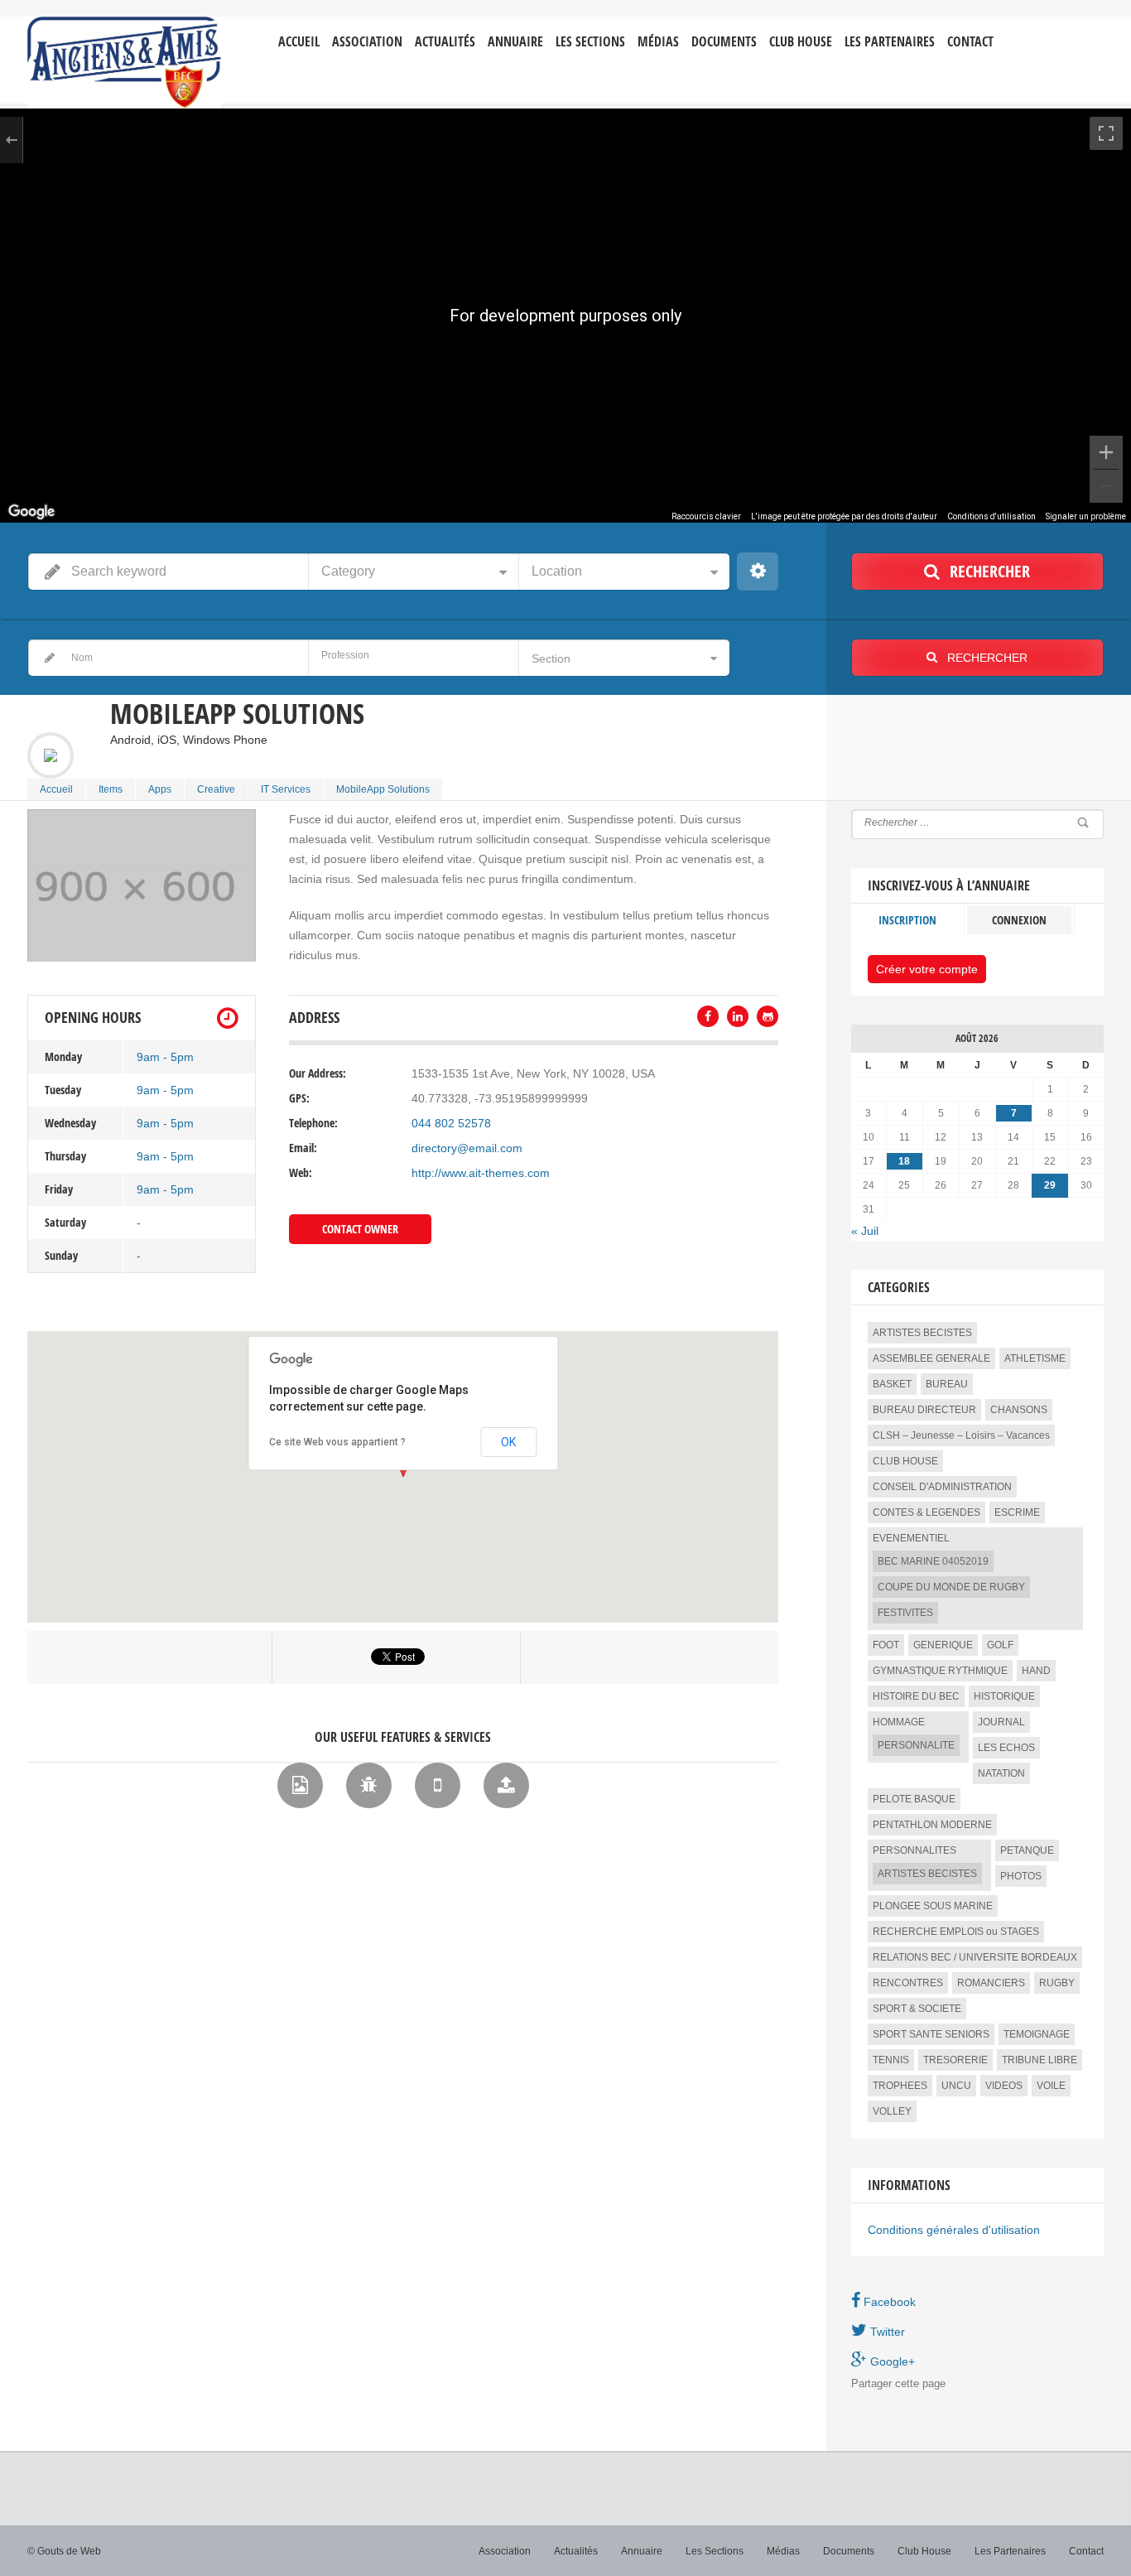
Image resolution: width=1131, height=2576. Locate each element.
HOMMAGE (899, 1722)
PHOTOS (1021, 1876)
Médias (658, 42)
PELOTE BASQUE (914, 1799)
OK (508, 1442)
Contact (970, 42)
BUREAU (947, 1384)
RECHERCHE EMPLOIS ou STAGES (956, 1932)
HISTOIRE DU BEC (916, 1696)
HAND (1036, 1671)
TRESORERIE (955, 2060)
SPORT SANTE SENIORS (931, 2034)
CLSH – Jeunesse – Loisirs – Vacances (961, 1435)
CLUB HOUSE (905, 1461)
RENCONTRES (908, 1983)
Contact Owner (360, 1229)
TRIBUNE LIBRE (1040, 2060)
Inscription (907, 920)
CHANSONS (1019, 1410)
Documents (724, 42)
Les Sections (715, 2551)
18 (904, 1161)
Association (367, 42)
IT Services (286, 789)
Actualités (445, 42)
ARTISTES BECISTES (922, 1333)
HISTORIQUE (1004, 1696)
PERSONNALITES (914, 1850)
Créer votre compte (927, 969)
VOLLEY (892, 2111)
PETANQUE (1027, 1850)
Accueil (299, 42)
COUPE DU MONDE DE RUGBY (951, 1587)
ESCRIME (1017, 1512)
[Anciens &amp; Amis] (124, 63)
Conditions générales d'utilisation (954, 2230)
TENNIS (891, 2060)
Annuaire (515, 42)
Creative (216, 789)
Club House (801, 42)
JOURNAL (1001, 1722)
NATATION (1001, 1773)
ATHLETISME (1035, 1358)
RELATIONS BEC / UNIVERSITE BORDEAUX (975, 1957)
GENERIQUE (943, 1645)
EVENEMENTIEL (911, 1538)
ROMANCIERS (991, 1983)
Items (111, 789)
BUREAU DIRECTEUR (924, 1410)
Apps (160, 789)
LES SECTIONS (590, 42)
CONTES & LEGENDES (926, 1512)
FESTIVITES (905, 1613)
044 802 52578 (451, 1123)
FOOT (886, 1645)
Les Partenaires (890, 42)
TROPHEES (900, 2086)
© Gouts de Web (64, 2551)
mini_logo (1055, 30)
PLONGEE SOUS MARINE (933, 1906)
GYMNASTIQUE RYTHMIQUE (940, 1671)
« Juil (865, 1231)
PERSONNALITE (916, 1745)
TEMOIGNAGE (1037, 2034)
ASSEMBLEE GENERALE (931, 1358)
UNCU (956, 2086)
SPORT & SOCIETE (917, 2009)
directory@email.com (467, 1148)
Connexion (1019, 920)
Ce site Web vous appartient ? (337, 1442)
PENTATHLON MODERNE (932, 1825)
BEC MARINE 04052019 (933, 1561)
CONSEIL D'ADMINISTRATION (942, 1487)
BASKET (892, 1384)
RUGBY (1057, 1983)
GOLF (1000, 1645)
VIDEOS (1004, 2086)
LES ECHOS (1006, 1748)
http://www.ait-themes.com (481, 1173)
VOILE (1051, 2086)
